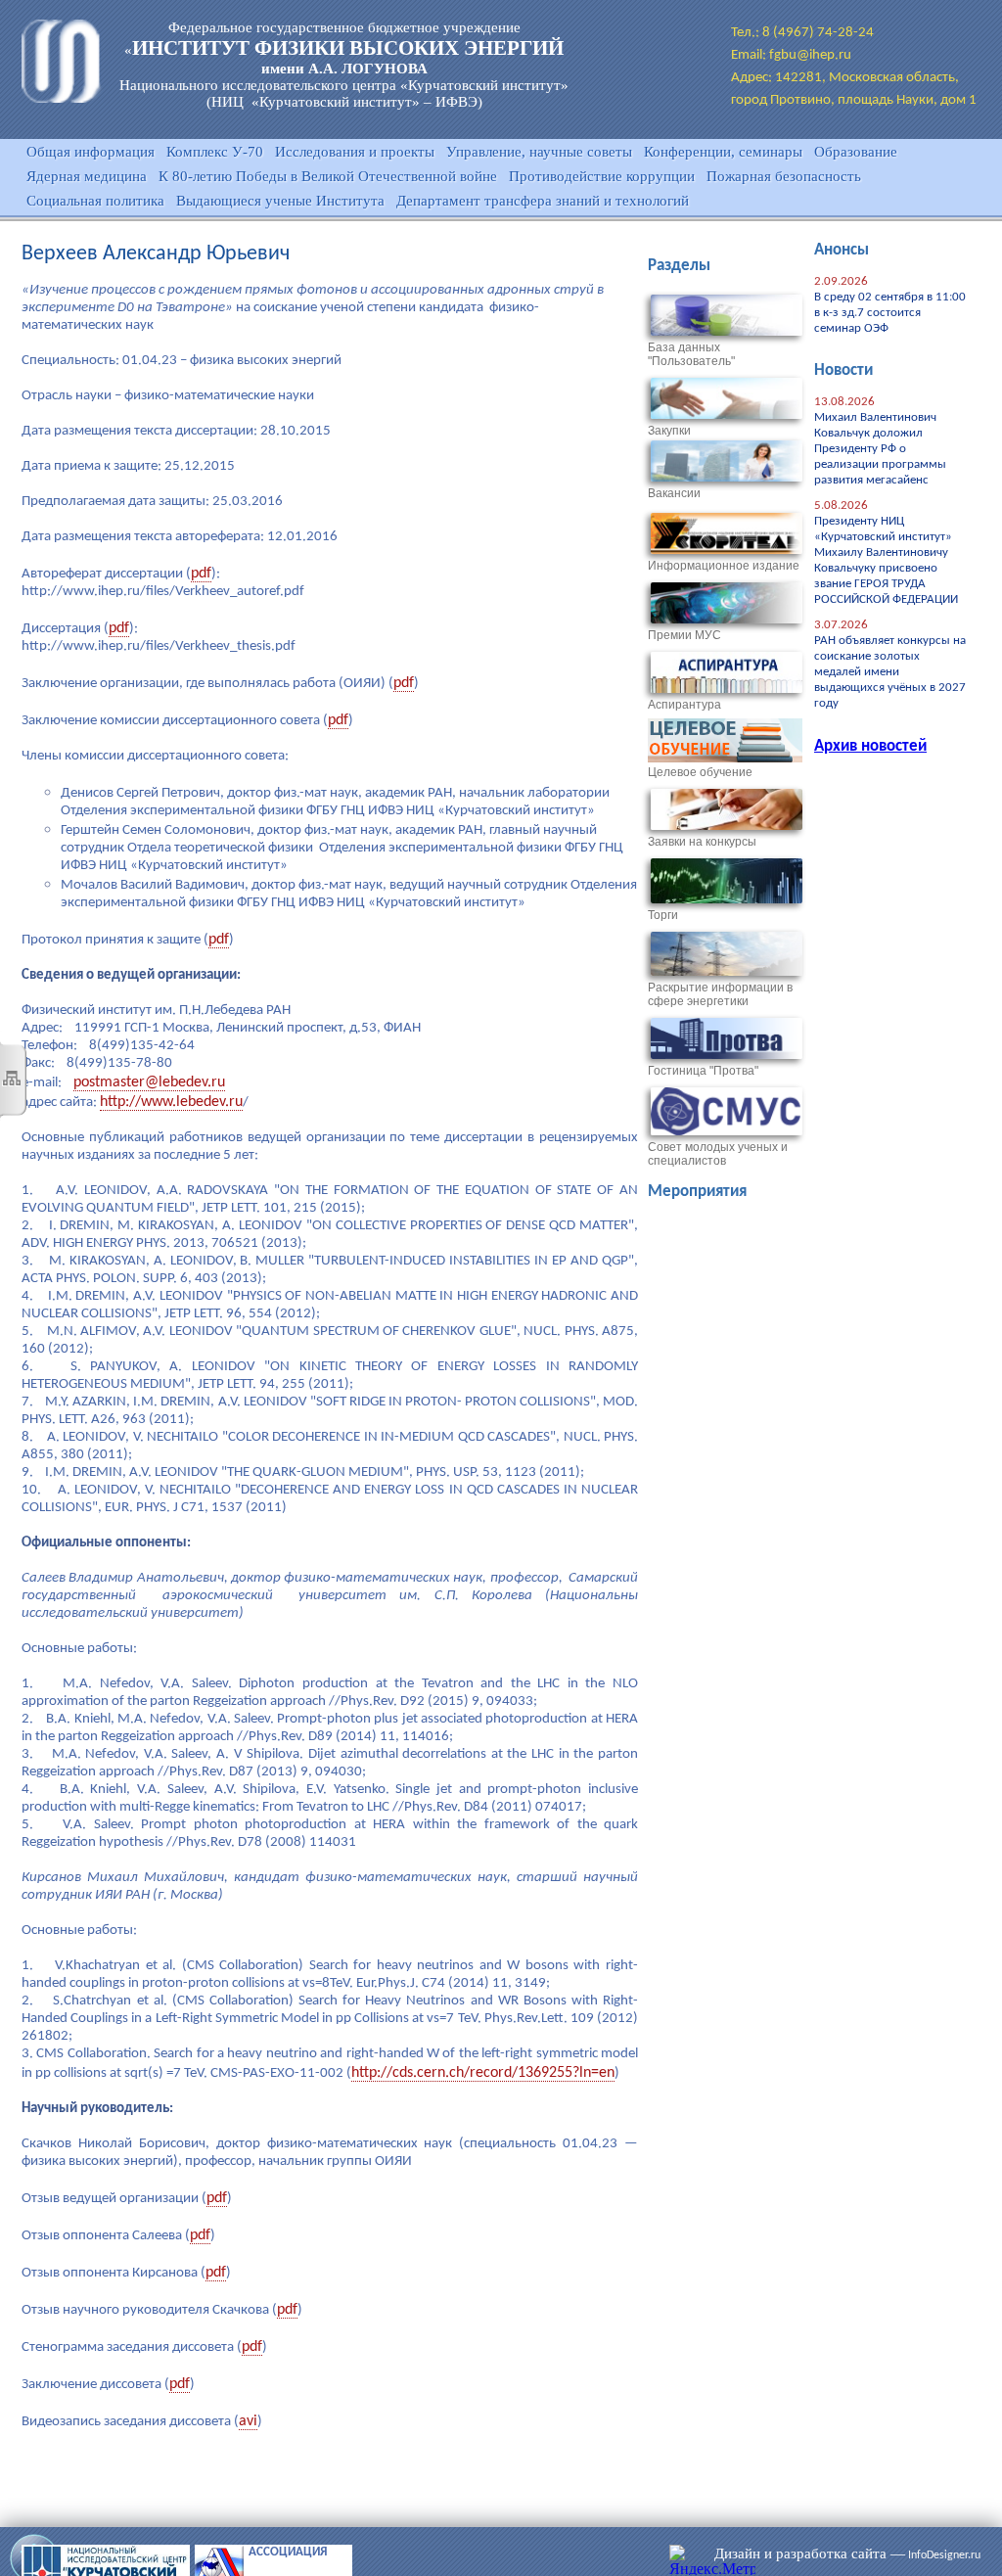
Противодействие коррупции (602, 176)
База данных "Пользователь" (691, 354)
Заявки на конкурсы (702, 842)
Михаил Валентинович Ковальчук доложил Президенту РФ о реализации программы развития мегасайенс (880, 449)
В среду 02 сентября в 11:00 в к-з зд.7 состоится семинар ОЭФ (890, 313)
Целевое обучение (700, 772)
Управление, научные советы (539, 152)
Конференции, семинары (723, 152)
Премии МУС (684, 635)
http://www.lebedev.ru (171, 1102)
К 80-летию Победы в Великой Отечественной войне (328, 176)
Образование (856, 152)
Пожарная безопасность (784, 176)
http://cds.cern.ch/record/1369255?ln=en (483, 2073)
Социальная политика (95, 201)
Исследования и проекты (355, 152)
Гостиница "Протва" (703, 1071)
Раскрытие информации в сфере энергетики (720, 994)
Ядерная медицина (87, 176)
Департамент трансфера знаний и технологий (543, 201)
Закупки (669, 431)
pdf (201, 574)
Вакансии (674, 493)
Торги (663, 915)
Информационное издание (724, 566)
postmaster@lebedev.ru (149, 1082)
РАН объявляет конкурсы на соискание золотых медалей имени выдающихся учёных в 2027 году (890, 672)
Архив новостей (870, 746)
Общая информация (91, 152)
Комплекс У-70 (215, 152)
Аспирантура (684, 705)
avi (248, 2421)
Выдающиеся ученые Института (280, 201)
